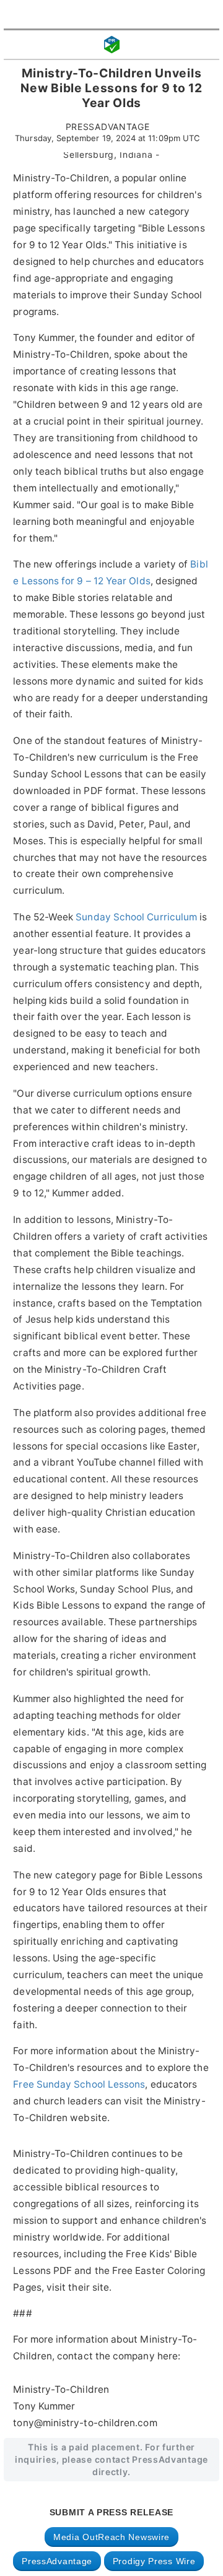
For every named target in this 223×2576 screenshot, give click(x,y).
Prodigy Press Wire (154, 2561)
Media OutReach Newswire (111, 2537)
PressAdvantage (57, 2561)
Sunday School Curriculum (136, 917)
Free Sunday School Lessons (79, 2084)
